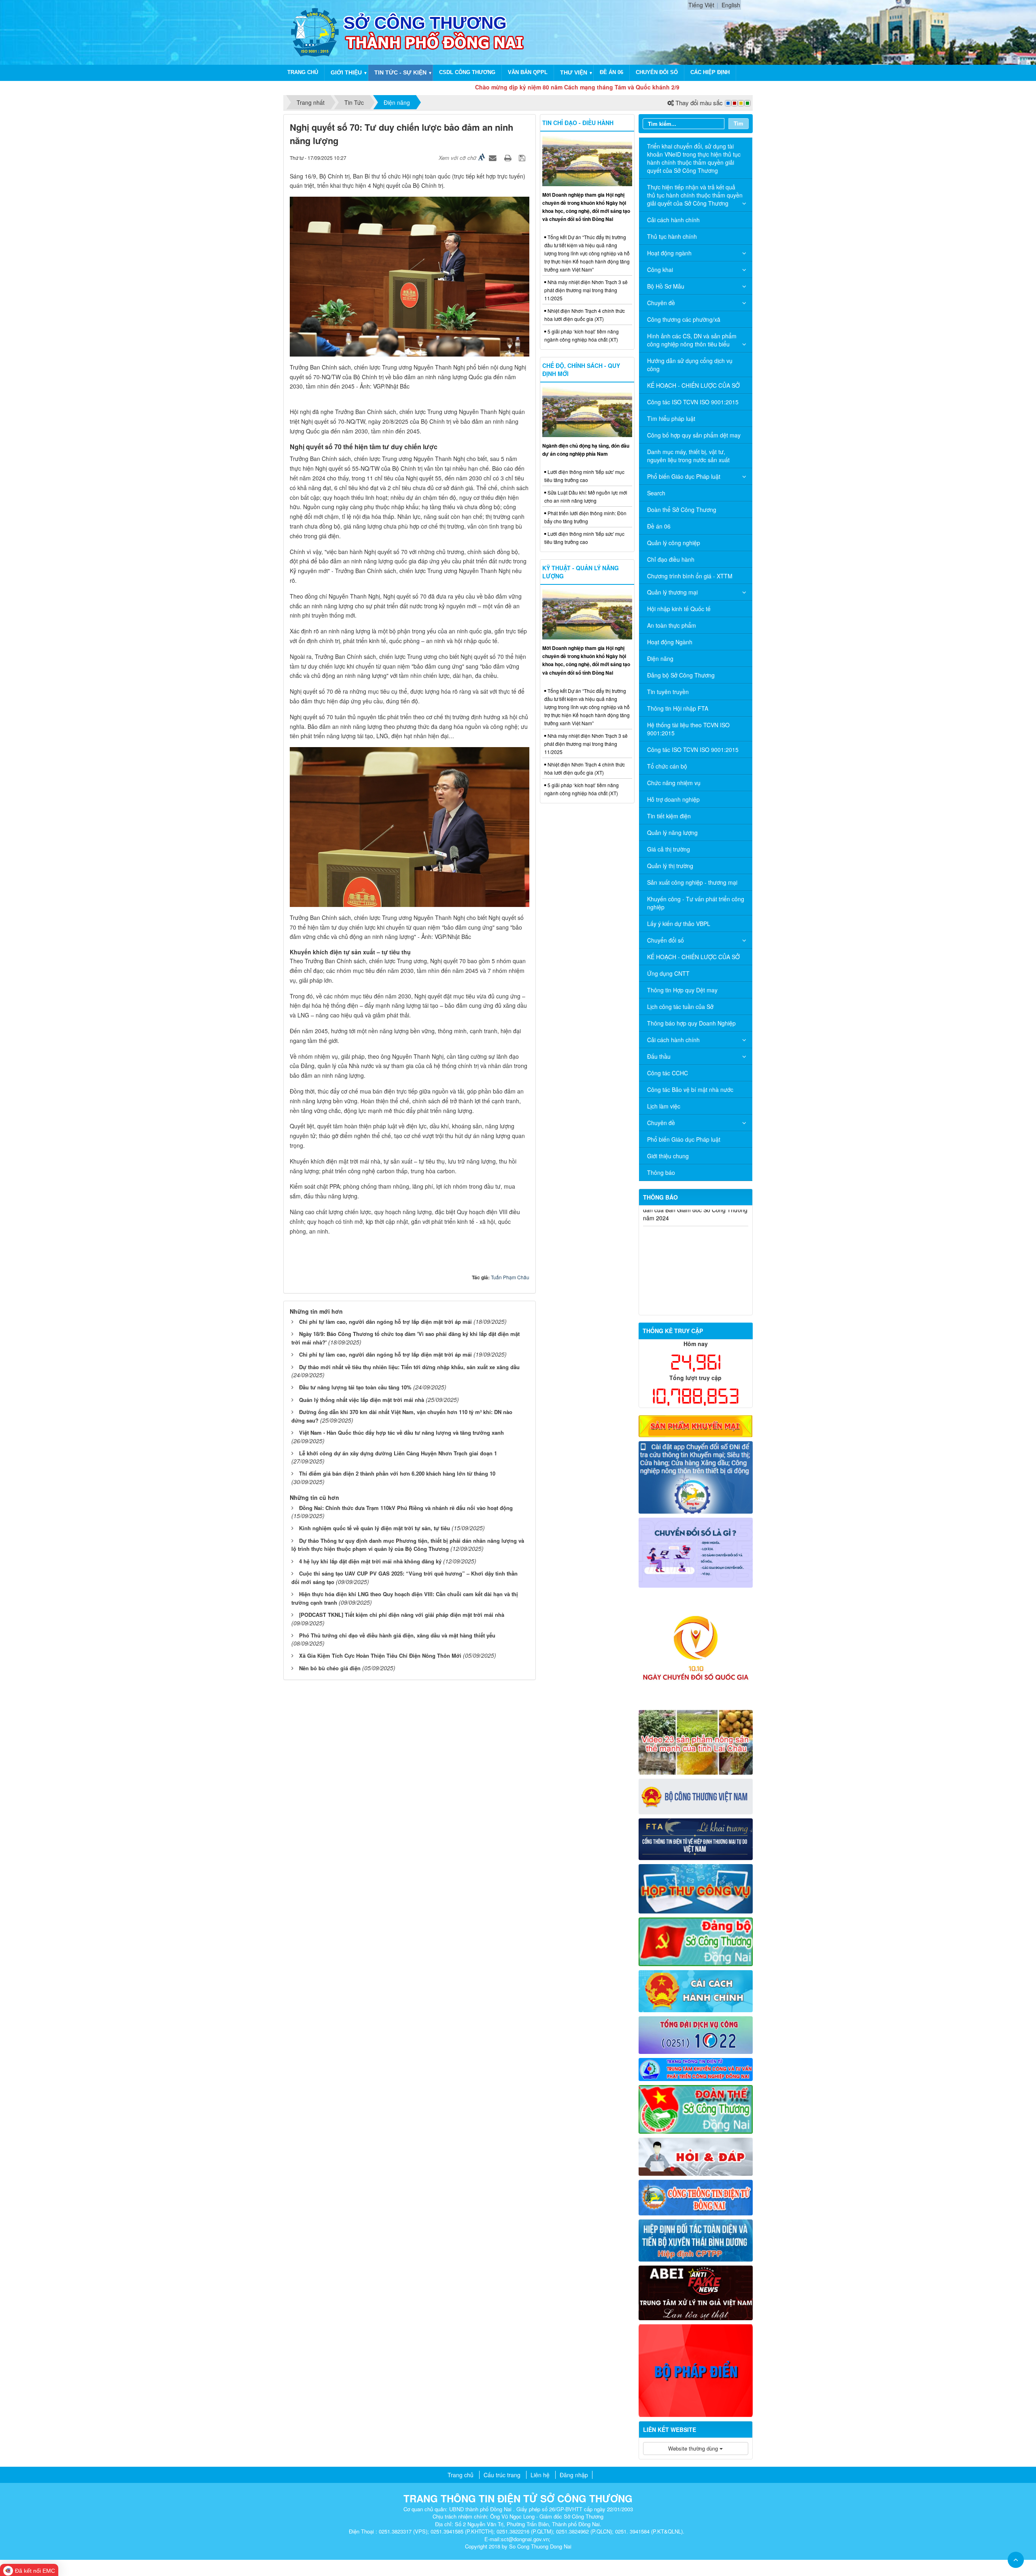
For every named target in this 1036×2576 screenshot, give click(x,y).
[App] (696, 1476)
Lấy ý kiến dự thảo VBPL (679, 924)
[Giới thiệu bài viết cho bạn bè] (494, 157)
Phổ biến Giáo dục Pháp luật (684, 476)
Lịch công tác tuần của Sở (680, 1007)
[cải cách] (696, 1990)
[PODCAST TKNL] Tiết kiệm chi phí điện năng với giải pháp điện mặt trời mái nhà (402, 1615)
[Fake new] (696, 2292)
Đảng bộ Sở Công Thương (681, 675)
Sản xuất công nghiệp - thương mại (692, 882)
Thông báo (661, 1172)
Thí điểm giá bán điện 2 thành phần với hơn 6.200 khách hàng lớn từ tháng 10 (397, 1473)
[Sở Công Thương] (315, 32)
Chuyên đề (661, 303)
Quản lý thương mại (672, 592)
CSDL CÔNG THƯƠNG (467, 72)
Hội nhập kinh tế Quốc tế (679, 609)
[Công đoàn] (696, 2109)
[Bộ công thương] (696, 1796)
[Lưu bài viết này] (523, 157)
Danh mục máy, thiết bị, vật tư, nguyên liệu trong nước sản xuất (688, 456)
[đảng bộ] (696, 1941)
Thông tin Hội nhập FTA (678, 708)
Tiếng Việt (701, 5)
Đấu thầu (659, 1056)
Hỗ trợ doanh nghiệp (673, 799)
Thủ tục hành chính (672, 236)
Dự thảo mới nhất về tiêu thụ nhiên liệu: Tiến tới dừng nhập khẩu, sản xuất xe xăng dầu (409, 1367)
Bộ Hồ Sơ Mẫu (666, 286)
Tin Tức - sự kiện (400, 72)
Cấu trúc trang (502, 2475)
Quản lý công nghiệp (674, 543)
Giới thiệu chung (668, 1156)
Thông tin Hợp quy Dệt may (682, 990)
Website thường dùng (694, 2448)
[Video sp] (696, 1741)
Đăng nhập (574, 2475)
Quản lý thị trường (670, 866)
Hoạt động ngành (669, 253)
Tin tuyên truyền (668, 692)
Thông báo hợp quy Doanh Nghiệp (691, 1023)
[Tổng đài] (696, 2034)
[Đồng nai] (696, 2196)
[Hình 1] (696, 1425)
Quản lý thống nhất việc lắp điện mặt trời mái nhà (362, 1400)
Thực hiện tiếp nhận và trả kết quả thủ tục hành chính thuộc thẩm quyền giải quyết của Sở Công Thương (695, 195)
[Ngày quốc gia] (696, 1648)
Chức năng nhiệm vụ (674, 783)
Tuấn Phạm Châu (510, 1277)
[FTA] (696, 1838)
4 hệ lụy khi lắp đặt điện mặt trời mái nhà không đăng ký (370, 1561)
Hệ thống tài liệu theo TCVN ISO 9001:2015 (688, 729)
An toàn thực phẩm (672, 625)
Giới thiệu (346, 72)
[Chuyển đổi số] (696, 1552)
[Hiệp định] (696, 2239)
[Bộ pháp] (696, 2370)
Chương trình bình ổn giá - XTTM (690, 576)
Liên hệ (540, 2475)
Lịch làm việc (664, 1106)
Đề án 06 (611, 72)
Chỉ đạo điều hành (671, 559)
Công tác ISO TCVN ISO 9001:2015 (693, 402)
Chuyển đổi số (657, 72)
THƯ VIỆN (574, 72)
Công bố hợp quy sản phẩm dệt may (694, 435)
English (731, 5)
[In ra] (509, 157)
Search (656, 493)
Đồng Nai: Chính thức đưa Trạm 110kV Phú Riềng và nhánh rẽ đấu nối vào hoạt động (406, 1508)
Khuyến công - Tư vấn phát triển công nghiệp (696, 903)
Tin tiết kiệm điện (669, 816)
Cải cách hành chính (673, 220)
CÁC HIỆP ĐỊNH (710, 72)
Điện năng (660, 658)
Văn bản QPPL (528, 72)
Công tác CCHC (668, 1073)
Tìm (739, 123)
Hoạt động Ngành (670, 642)
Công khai (660, 270)
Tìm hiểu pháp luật (671, 418)
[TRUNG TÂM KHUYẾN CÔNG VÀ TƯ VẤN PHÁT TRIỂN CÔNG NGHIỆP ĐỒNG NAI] (696, 2068)
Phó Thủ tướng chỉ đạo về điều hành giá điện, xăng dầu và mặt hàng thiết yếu (397, 1635)
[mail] (696, 1888)
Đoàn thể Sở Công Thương (682, 510)
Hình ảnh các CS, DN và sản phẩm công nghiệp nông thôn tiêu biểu (692, 340)
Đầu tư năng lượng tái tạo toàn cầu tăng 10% (355, 1387)
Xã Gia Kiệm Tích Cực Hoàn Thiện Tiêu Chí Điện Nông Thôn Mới (380, 1655)
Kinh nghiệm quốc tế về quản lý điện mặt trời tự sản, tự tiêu (375, 1528)
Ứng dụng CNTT (668, 973)
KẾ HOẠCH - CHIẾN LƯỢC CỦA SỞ (693, 385)
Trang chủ (303, 72)
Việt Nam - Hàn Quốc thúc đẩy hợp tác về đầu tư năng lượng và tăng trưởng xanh (401, 1432)
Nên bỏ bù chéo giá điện (330, 1668)
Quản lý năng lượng (672, 832)
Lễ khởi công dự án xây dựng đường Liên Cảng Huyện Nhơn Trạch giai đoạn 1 (398, 1453)
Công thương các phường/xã (684, 319)
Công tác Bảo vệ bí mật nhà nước (690, 1089)
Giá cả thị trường (669, 849)
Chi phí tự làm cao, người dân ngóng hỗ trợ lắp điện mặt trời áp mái (385, 1322)
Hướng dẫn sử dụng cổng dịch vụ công (690, 365)
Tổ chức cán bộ (667, 766)
